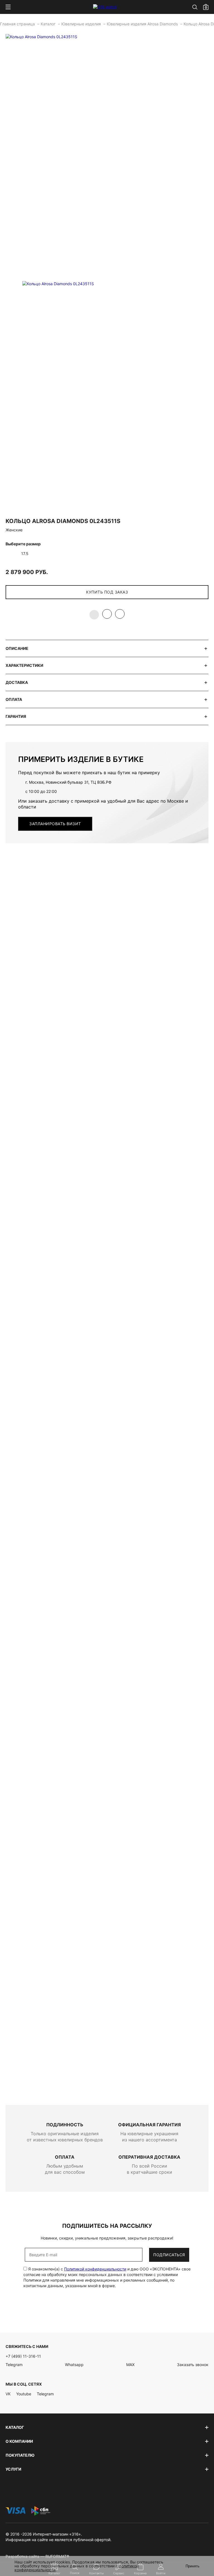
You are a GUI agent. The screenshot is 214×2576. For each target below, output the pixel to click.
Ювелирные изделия (82, 24)
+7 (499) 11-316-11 (23, 2356)
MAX (130, 2365)
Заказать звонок (193, 2365)
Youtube (24, 2394)
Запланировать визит (55, 824)
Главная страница (18, 24)
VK (8, 2394)
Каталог (49, 24)
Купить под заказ (107, 592)
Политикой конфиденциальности (95, 2269)
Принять (193, 2566)
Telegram (14, 2365)
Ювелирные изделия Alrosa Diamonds (143, 24)
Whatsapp (74, 2365)
